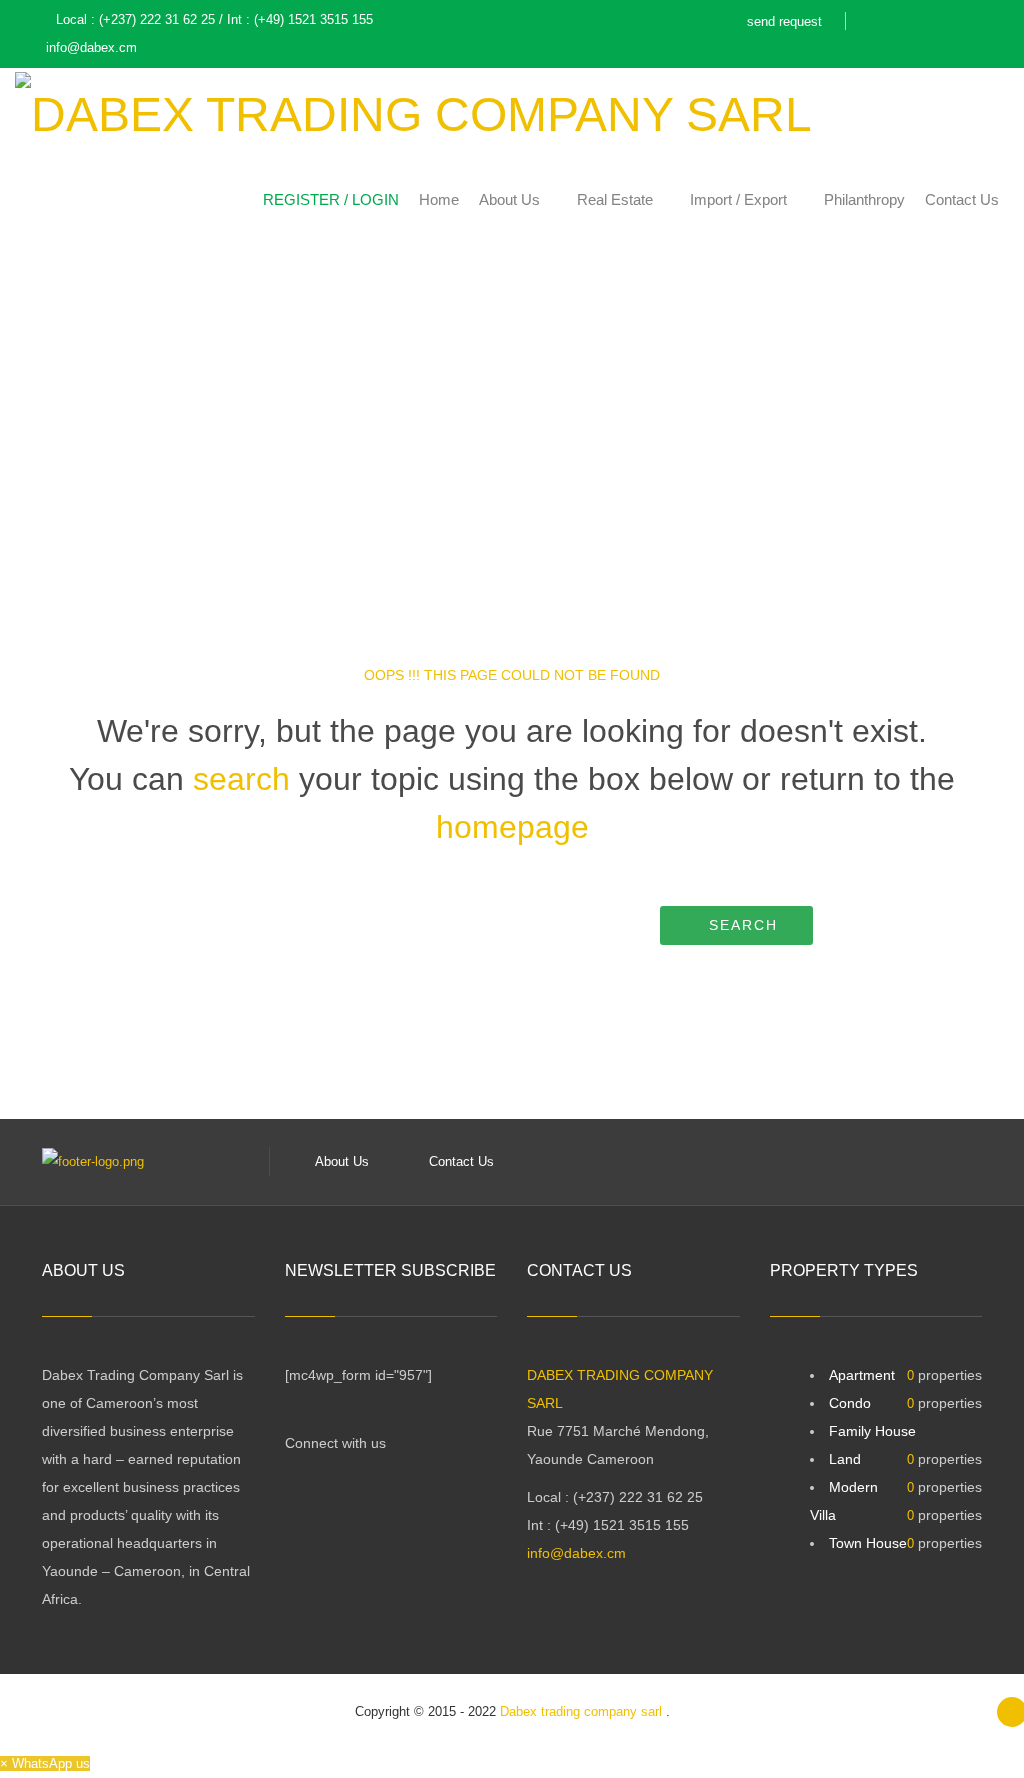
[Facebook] (866, 23)
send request (784, 21)
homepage (512, 827)
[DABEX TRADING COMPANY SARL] (413, 110)
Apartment (862, 1375)
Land (845, 1459)
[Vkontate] (965, 23)
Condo (850, 1403)
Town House (868, 1543)
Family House (872, 1431)
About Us (342, 1161)
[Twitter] (932, 23)
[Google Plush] (899, 23)
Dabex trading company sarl (583, 1711)
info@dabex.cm (576, 1553)
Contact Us (461, 1161)
